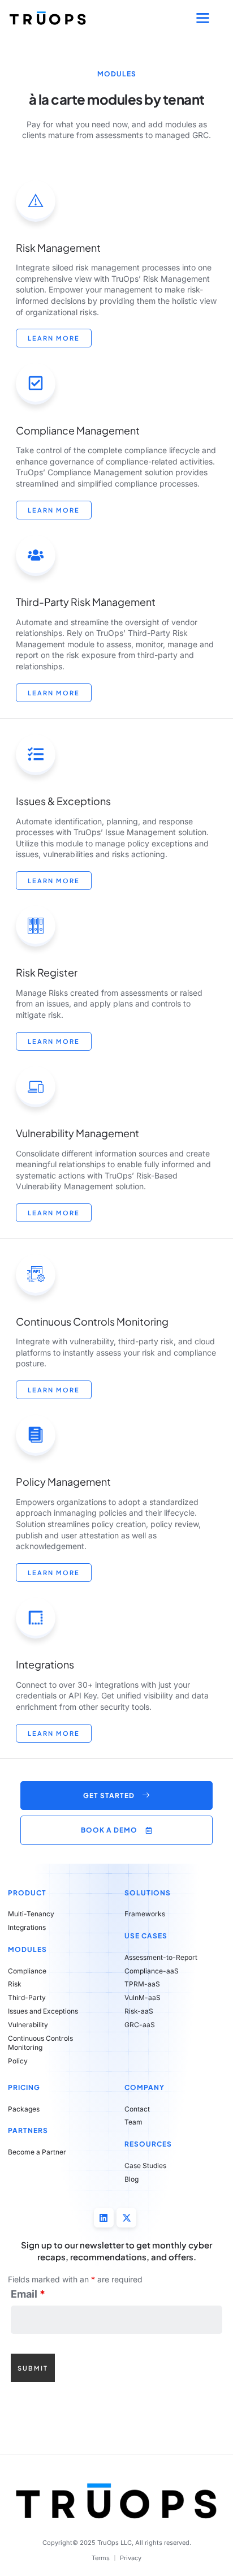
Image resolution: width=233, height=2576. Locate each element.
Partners (28, 2130)
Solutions (148, 1893)
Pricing (24, 2087)
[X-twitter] (126, 2218)
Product (27, 1893)
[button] (203, 18)
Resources (148, 2144)
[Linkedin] (104, 2218)
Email (28, 2294)
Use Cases (146, 1936)
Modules (27, 1949)
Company (144, 2087)
